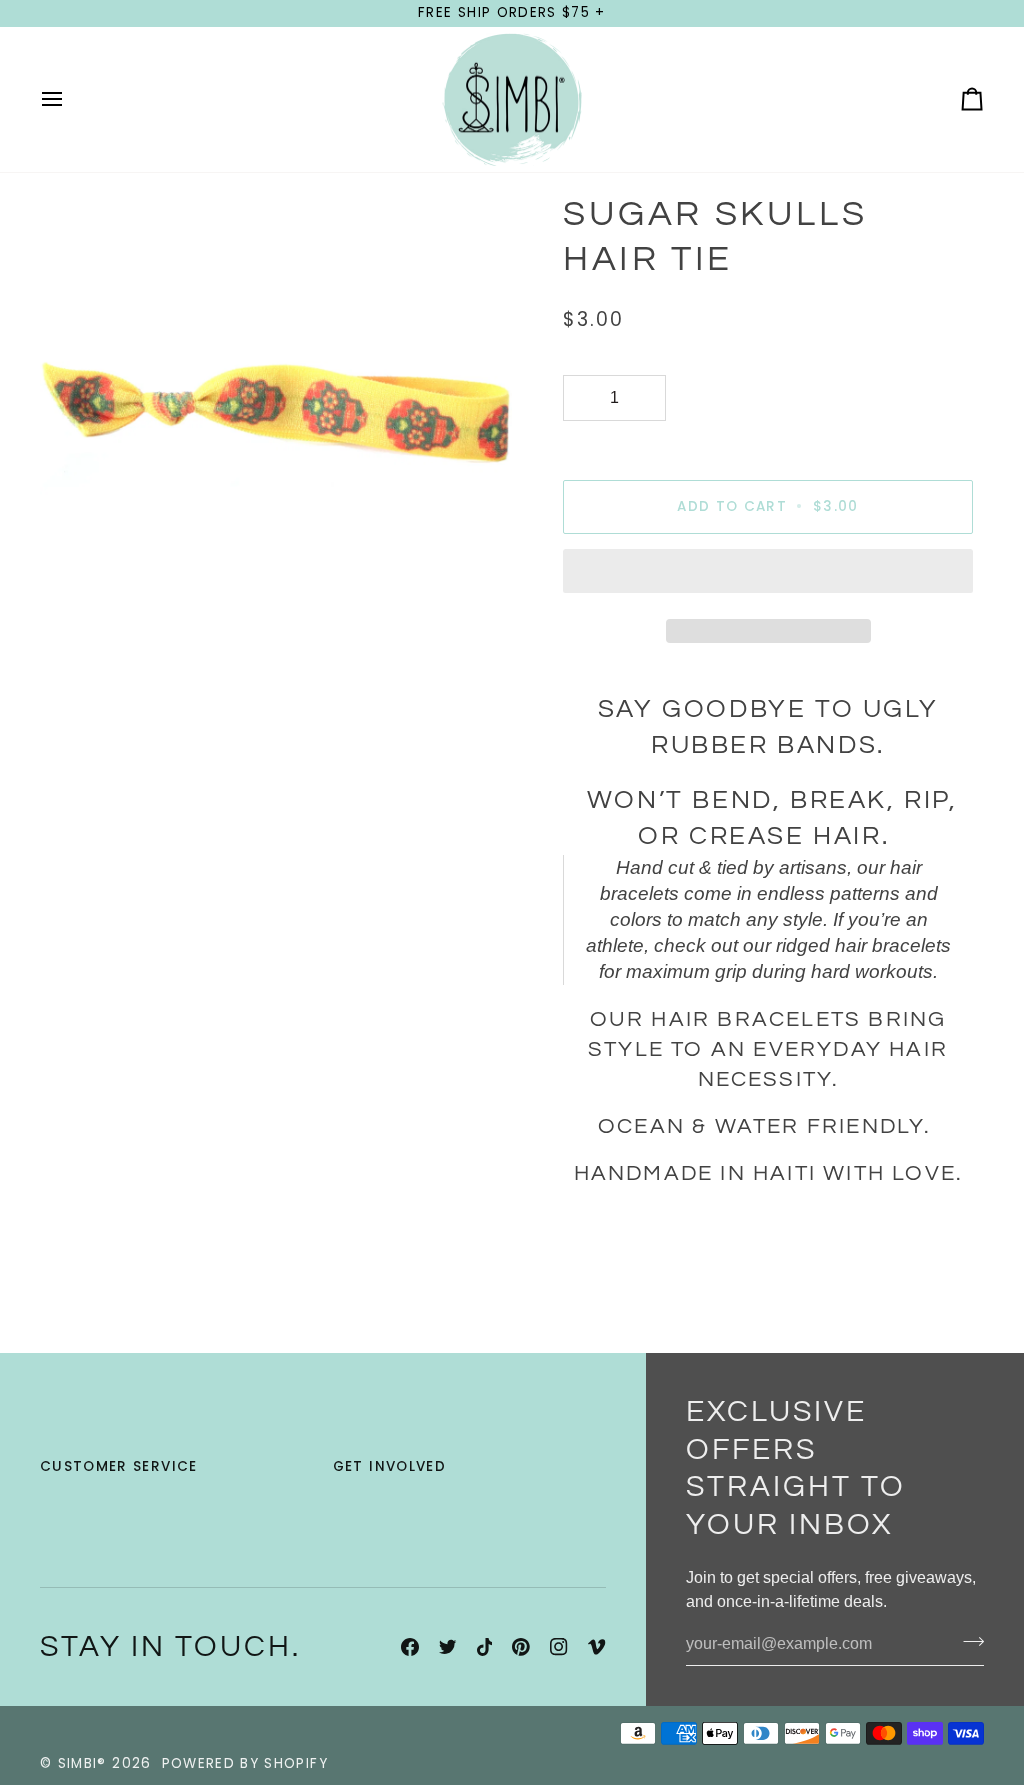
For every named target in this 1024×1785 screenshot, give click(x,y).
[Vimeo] (597, 1647)
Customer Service (119, 1466)
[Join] (967, 1642)
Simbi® (82, 1763)
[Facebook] (410, 1647)
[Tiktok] (485, 1647)
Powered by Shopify (245, 1763)
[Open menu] (70, 100)
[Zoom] (77, 626)
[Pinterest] (521, 1647)
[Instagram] (559, 1647)
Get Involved (389, 1466)
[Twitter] (448, 1647)
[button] (768, 576)
